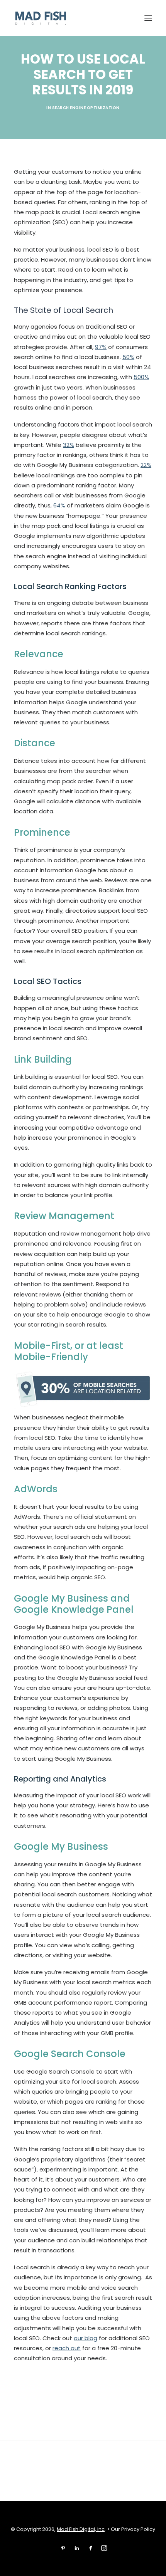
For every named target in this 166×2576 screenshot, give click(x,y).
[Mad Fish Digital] (41, 18)
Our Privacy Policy (133, 2529)
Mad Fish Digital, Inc (81, 2529)
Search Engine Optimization (86, 108)
